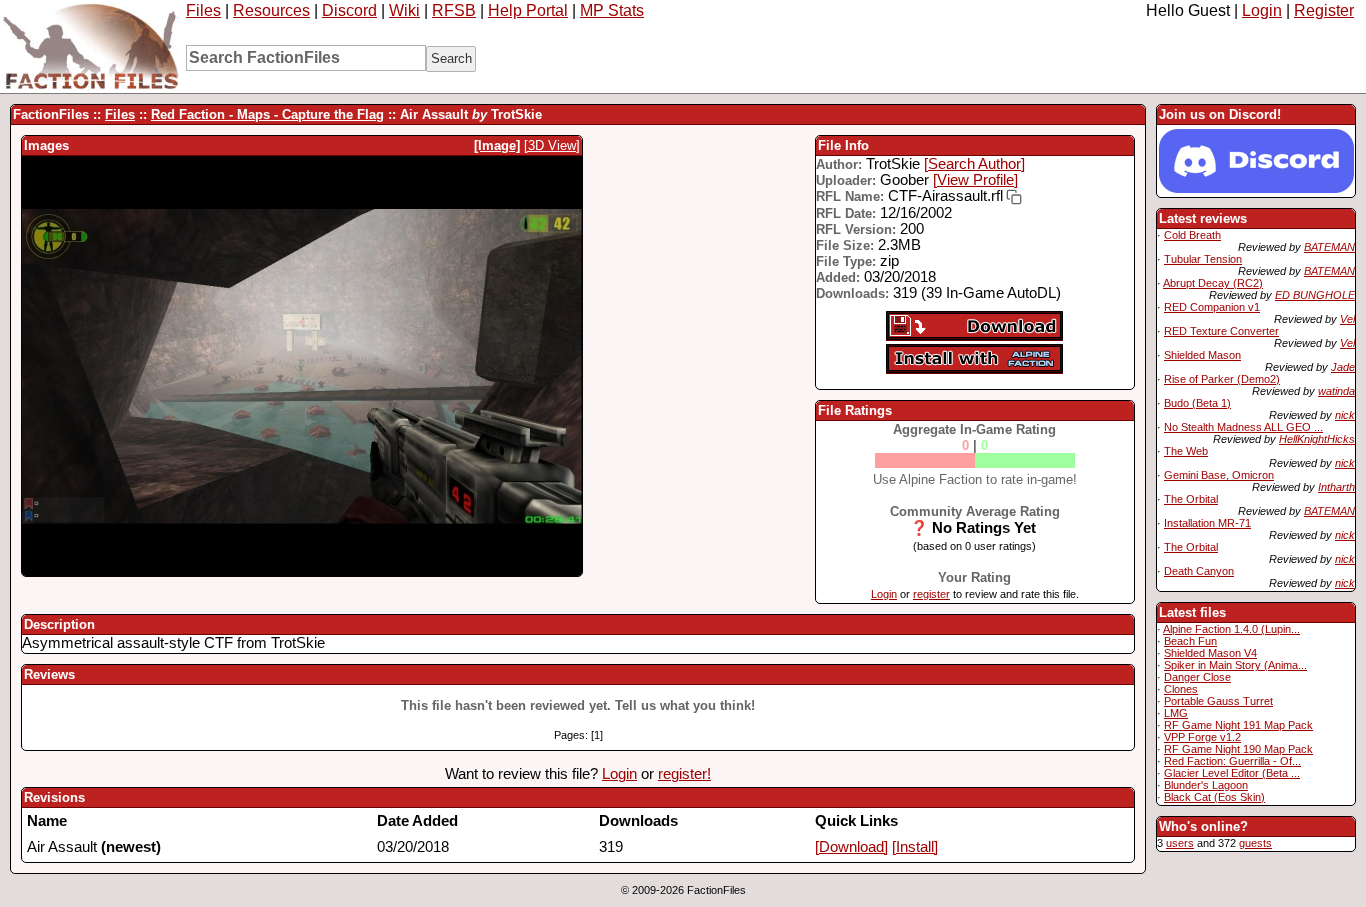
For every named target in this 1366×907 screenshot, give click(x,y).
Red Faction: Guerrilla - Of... (1232, 761)
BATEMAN (1329, 247)
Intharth (1336, 487)
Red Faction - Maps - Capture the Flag (267, 114)
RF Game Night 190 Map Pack (1238, 749)
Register (1324, 10)
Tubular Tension (1203, 259)
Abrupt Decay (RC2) (1213, 283)
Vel (1347, 319)
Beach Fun (1190, 641)
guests (1255, 843)
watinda (1336, 391)
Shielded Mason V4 (1210, 653)
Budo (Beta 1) (1197, 403)
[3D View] (552, 145)
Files (203, 10)
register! (684, 774)
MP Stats (612, 10)
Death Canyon (1199, 571)
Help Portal (528, 10)
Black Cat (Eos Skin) (1214, 797)
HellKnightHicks (1317, 439)
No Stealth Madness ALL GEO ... (1243, 427)
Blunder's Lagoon (1206, 785)
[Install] (915, 847)
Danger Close (1197, 677)
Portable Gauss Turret (1218, 701)
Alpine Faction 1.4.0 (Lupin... (1231, 629)
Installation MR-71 (1207, 523)
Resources (271, 10)
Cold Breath (1192, 235)
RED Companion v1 (1212, 307)
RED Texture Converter (1221, 331)
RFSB (454, 10)
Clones (1181, 689)
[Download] (851, 847)
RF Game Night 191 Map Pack (1238, 725)
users (1180, 843)
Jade (1343, 367)
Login (1262, 10)
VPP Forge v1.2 (1202, 737)
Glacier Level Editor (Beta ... (1232, 773)
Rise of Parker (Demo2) (1222, 379)
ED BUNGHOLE (1315, 295)
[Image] (497, 145)
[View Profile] (975, 180)
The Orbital (1191, 499)
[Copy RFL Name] (1012, 197)
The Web (1186, 451)
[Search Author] (974, 164)
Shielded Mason (1202, 355)
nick (1345, 415)
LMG (1176, 713)
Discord (349, 10)
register (931, 594)
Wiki (404, 10)
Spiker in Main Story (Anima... (1235, 665)
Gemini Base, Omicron (1219, 475)
